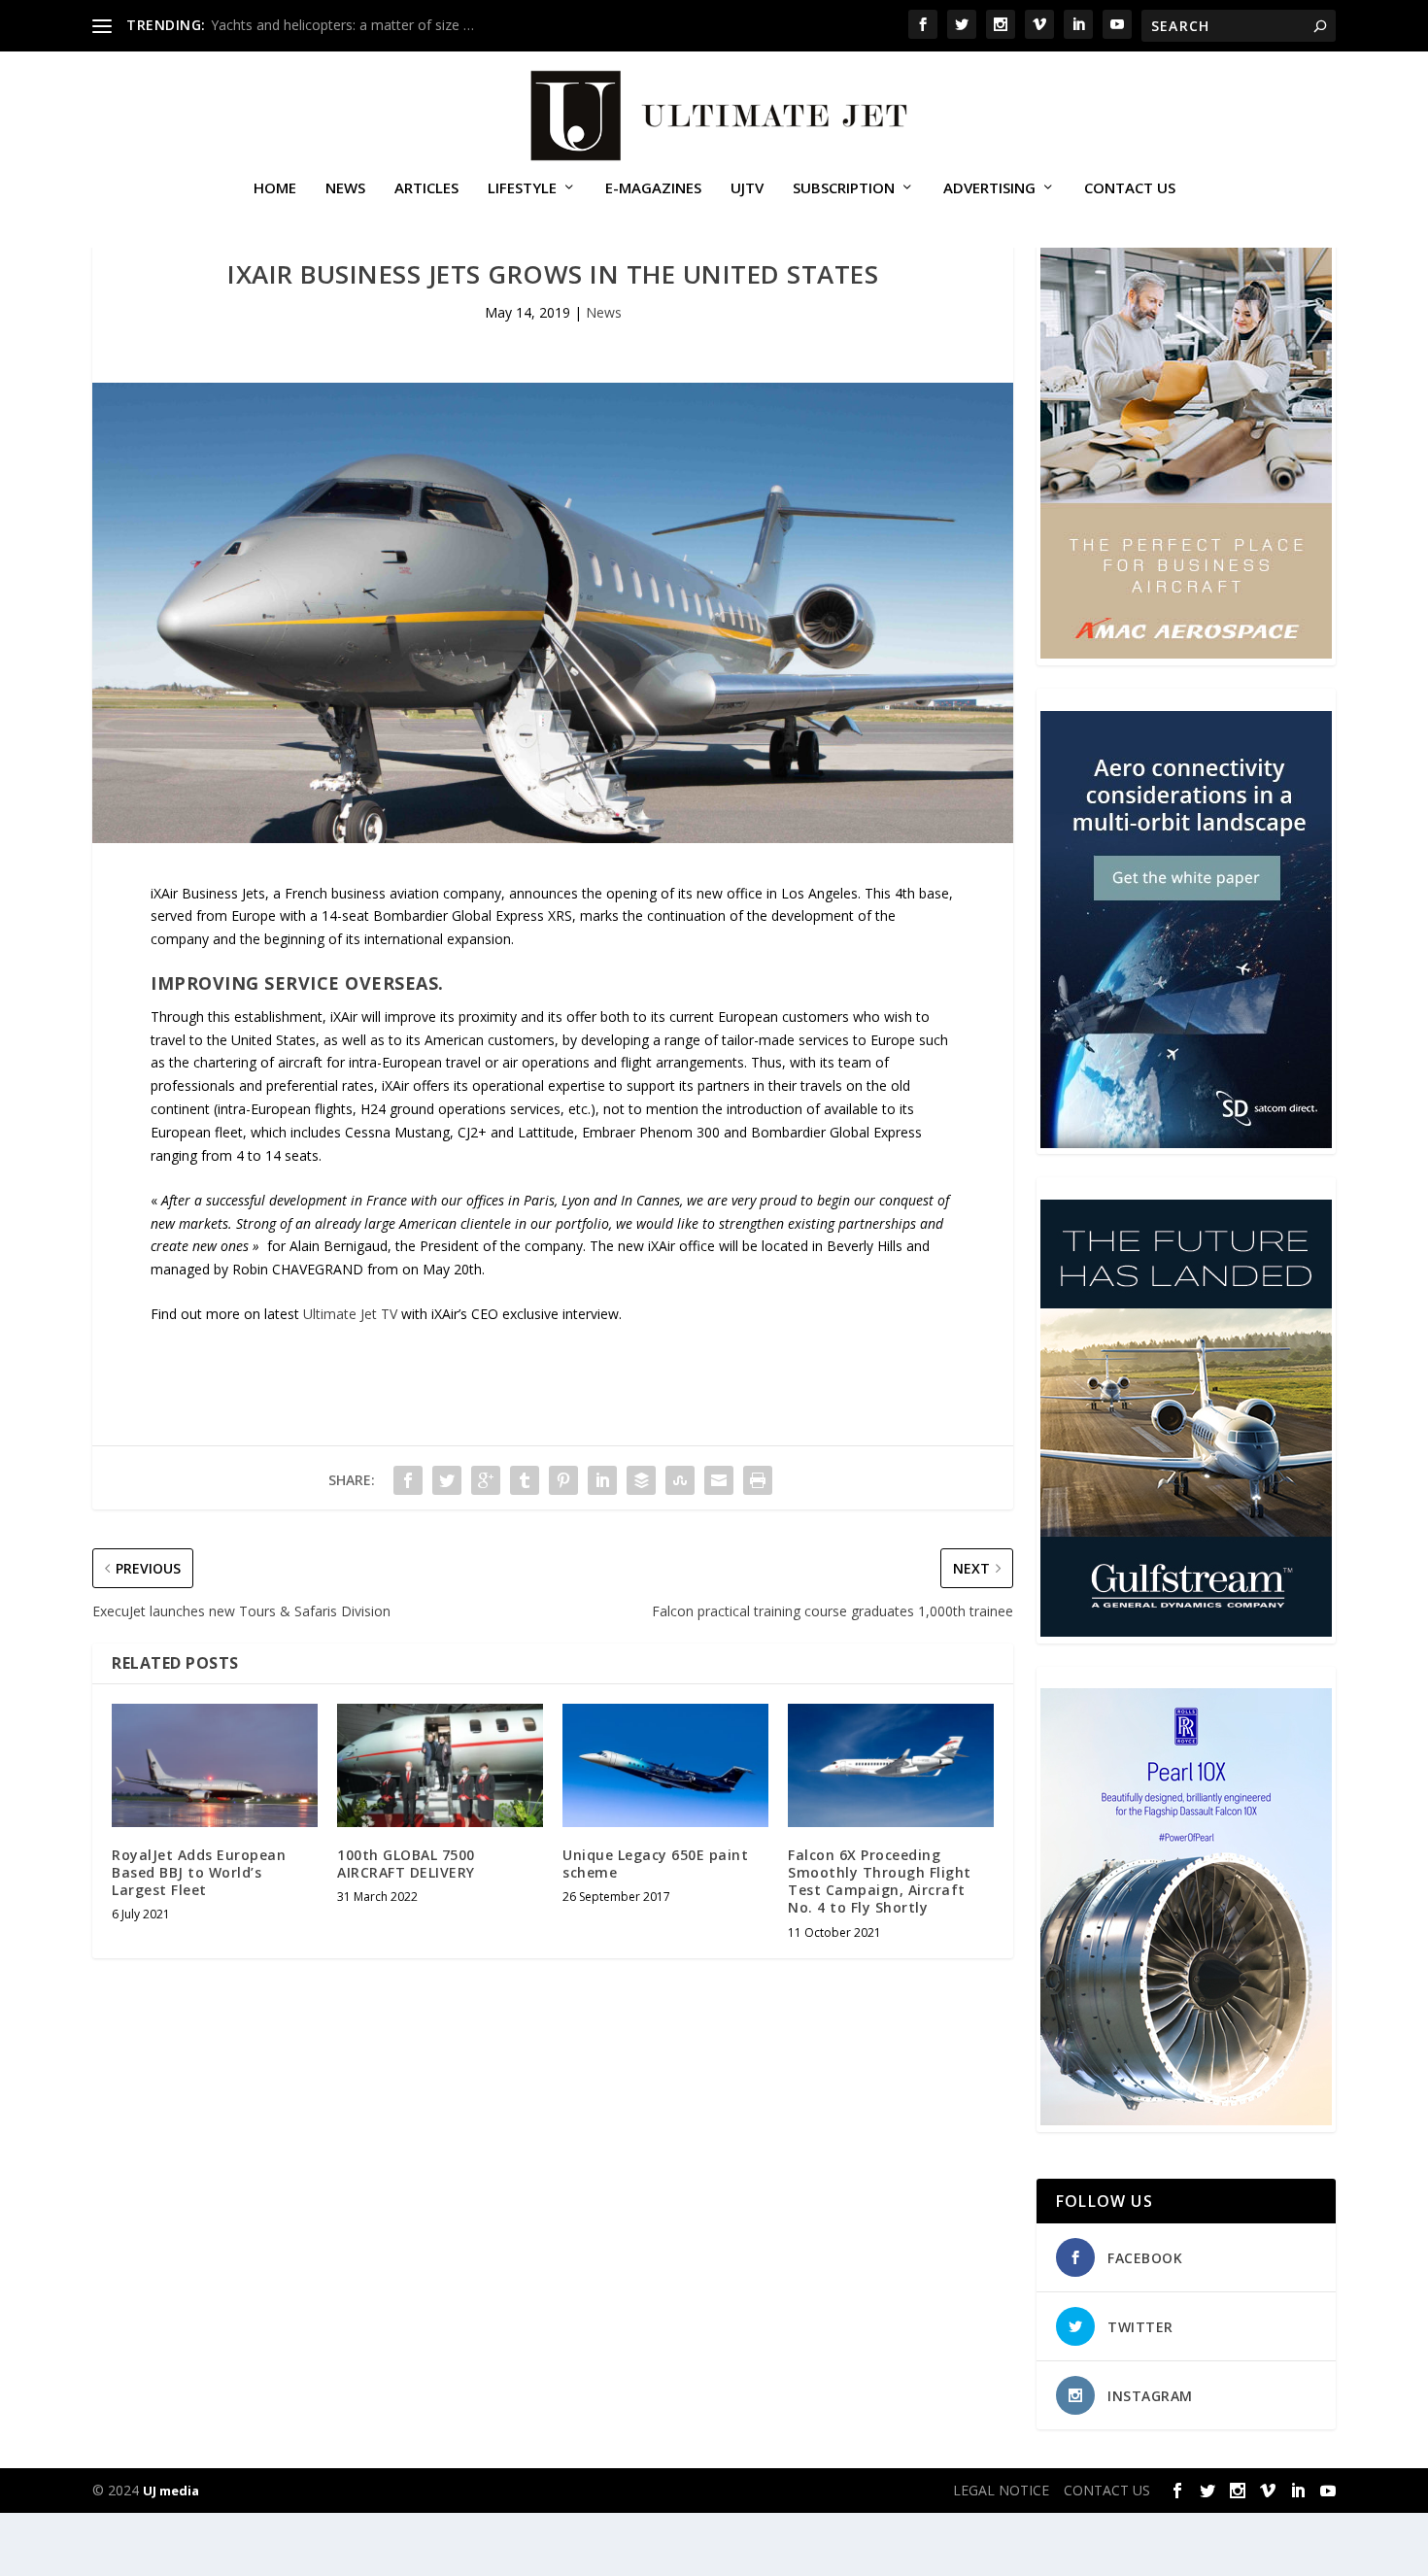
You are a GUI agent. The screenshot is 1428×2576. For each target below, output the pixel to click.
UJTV (747, 188)
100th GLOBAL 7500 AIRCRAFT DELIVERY (406, 1864)
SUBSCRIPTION (844, 188)
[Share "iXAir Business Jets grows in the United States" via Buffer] (641, 1480)
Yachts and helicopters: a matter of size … (342, 25)
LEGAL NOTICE (1001, 2490)
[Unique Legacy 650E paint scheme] (665, 1765)
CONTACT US (1130, 188)
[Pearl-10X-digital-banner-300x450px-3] (1186, 2120)
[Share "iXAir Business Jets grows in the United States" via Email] (719, 1480)
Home (275, 188)
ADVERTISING (989, 188)
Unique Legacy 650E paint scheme (655, 1864)
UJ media (171, 2491)
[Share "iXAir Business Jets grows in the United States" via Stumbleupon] (680, 1480)
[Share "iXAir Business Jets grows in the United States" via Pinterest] (563, 1480)
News (345, 188)
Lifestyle (522, 188)
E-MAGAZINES (653, 188)
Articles (426, 188)
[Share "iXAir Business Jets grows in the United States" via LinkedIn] (602, 1480)
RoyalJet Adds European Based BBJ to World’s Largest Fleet (199, 1872)
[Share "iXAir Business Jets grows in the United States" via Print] (758, 1480)
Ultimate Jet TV (350, 1314)
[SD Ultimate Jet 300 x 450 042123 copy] (1186, 1143)
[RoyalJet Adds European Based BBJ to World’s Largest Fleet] (215, 1765)
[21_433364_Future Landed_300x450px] (1186, 1631)
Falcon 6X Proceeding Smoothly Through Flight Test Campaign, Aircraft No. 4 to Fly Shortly (880, 1881)
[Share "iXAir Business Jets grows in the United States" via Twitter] (447, 1480)
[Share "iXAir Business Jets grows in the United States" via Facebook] (408, 1480)
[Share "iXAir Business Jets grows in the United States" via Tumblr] (525, 1480)
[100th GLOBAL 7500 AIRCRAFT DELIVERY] (440, 1765)
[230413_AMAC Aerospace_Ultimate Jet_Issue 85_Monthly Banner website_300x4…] (1186, 653)
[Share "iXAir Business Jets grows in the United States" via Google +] (486, 1480)
